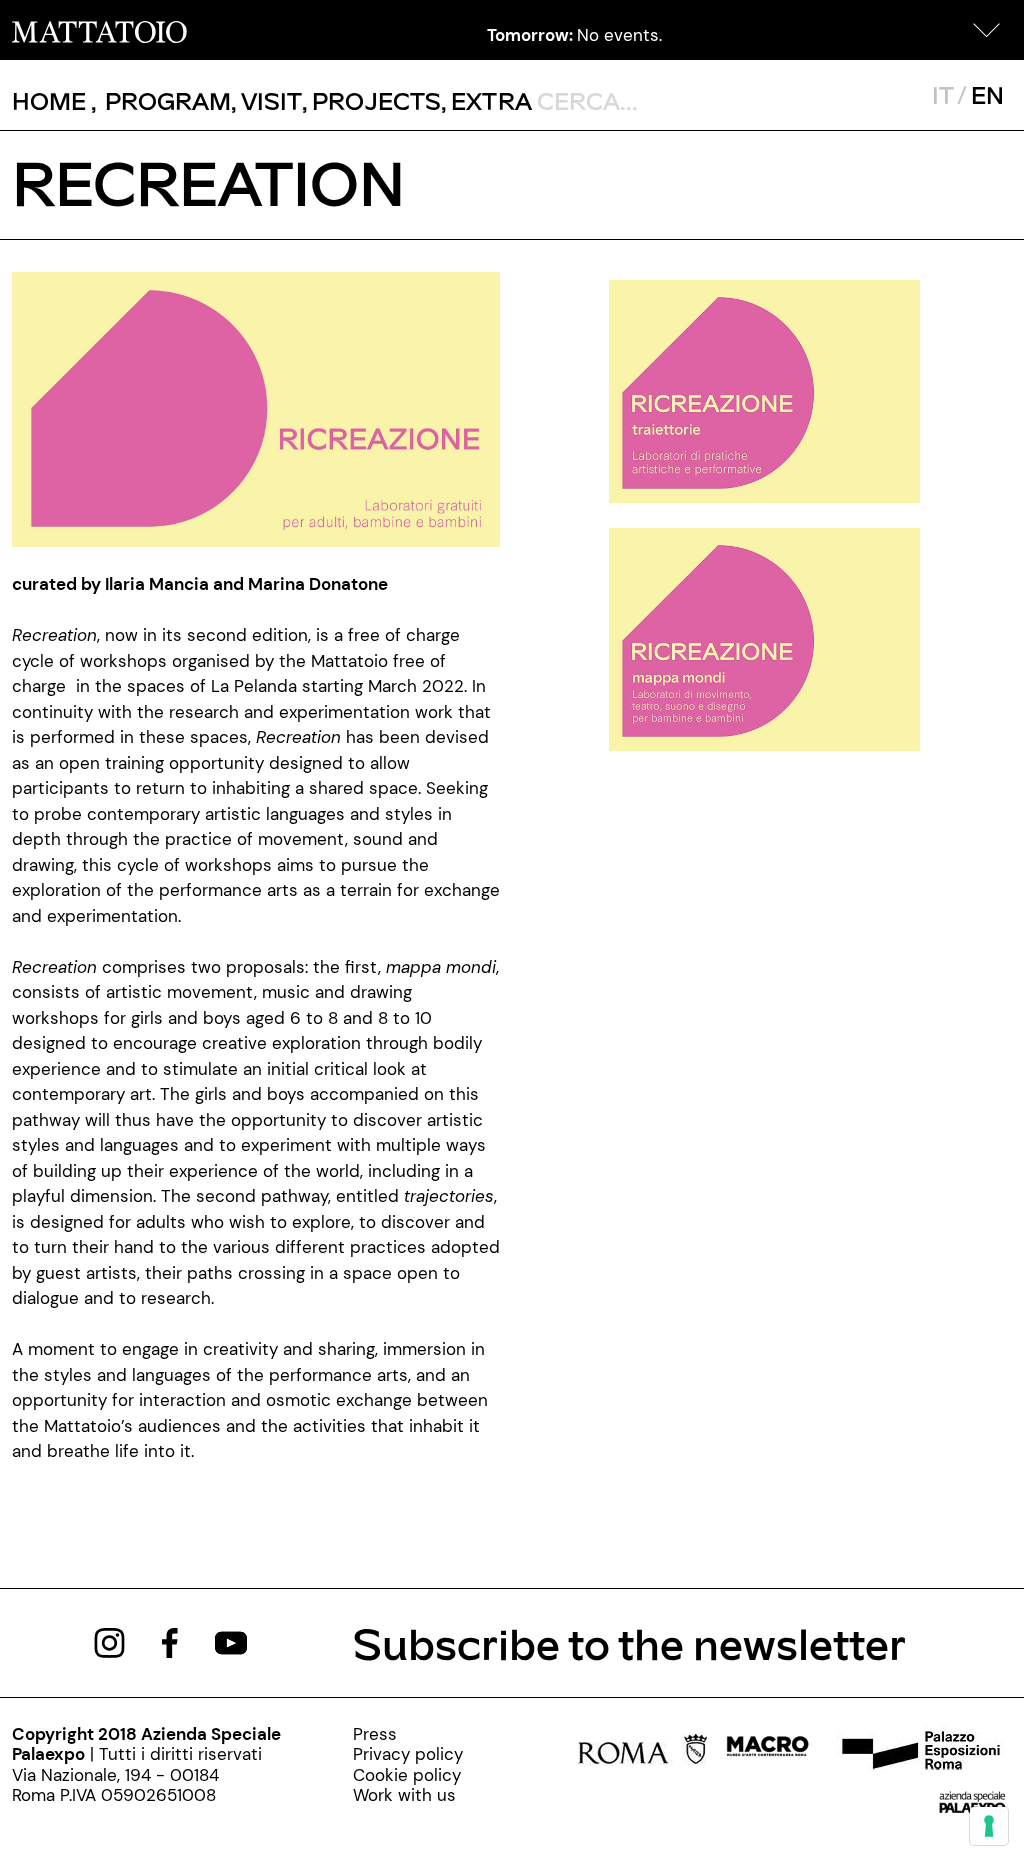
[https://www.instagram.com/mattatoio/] (109, 1641)
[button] (987, 30)
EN (987, 94)
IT (942, 94)
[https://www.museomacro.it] (767, 1752)
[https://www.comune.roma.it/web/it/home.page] (642, 1752)
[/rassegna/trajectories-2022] (764, 390)
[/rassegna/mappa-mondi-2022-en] (764, 638)
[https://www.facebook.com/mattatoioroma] (170, 1641)
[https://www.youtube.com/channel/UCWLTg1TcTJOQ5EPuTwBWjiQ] (231, 1641)
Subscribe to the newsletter (629, 1642)
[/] (99, 30)
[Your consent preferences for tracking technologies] (989, 1826)
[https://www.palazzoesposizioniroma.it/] (918, 1752)
